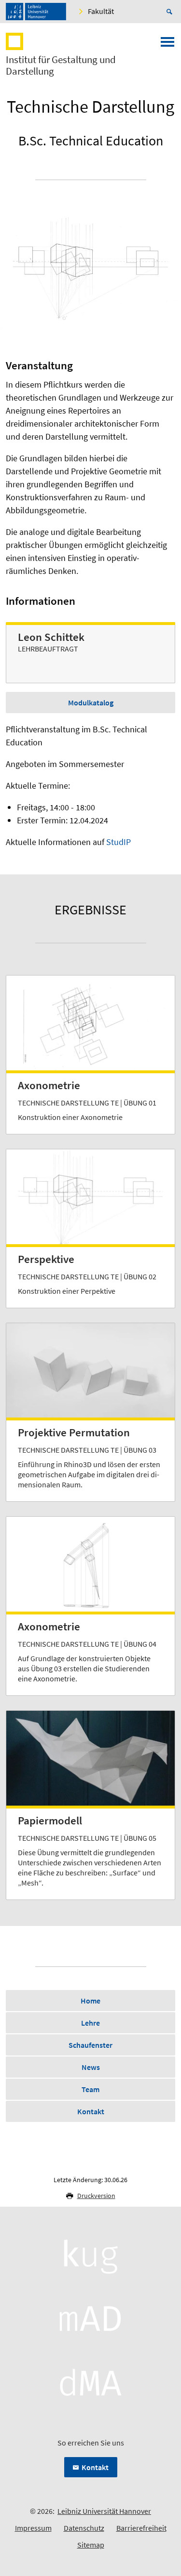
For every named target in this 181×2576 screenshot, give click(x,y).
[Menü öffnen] (167, 45)
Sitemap (91, 2545)
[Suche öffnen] (171, 12)
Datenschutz (84, 2528)
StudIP (118, 842)
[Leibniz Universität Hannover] (36, 12)
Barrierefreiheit (141, 2528)
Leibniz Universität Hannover (104, 2511)
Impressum (33, 2528)
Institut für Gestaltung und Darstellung (61, 65)
